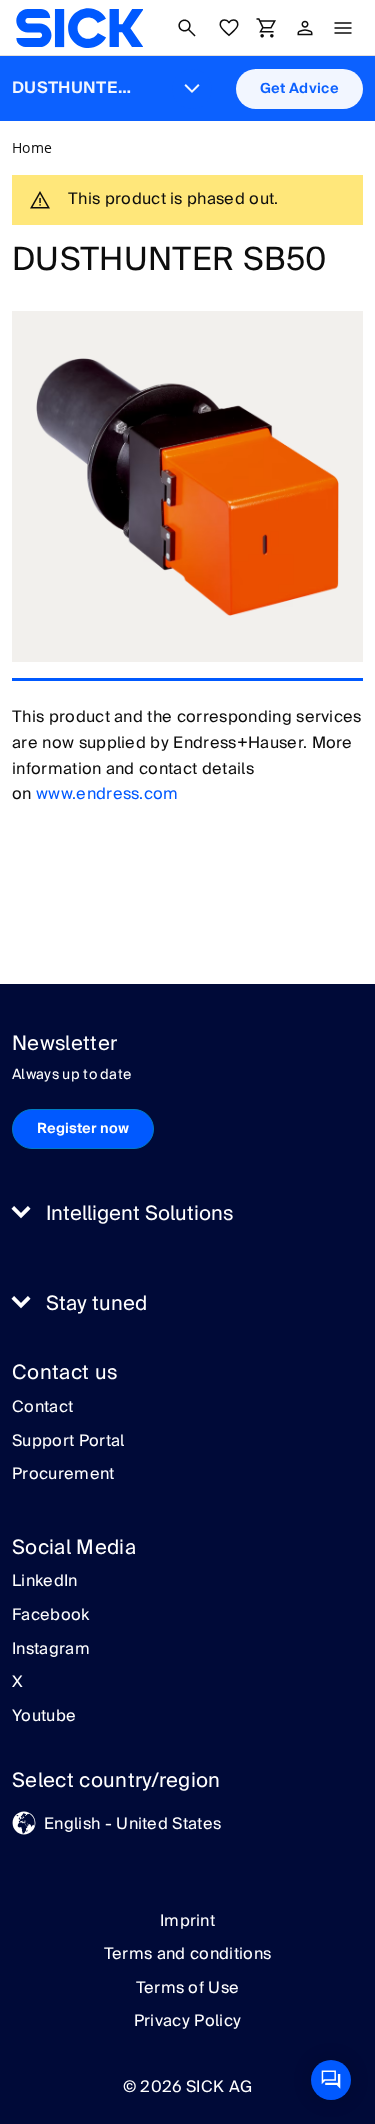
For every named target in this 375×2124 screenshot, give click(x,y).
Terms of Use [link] (188, 1988)
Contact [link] (42, 1408)
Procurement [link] (63, 1475)
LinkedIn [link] (45, 1582)
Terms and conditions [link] (187, 1954)
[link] (79, 28)
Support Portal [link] (68, 1442)
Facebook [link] (51, 1616)
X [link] (17, 1683)
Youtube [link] (44, 1717)
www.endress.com (107, 794)
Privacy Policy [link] (187, 2021)
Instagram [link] (51, 1650)
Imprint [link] (187, 1921)
